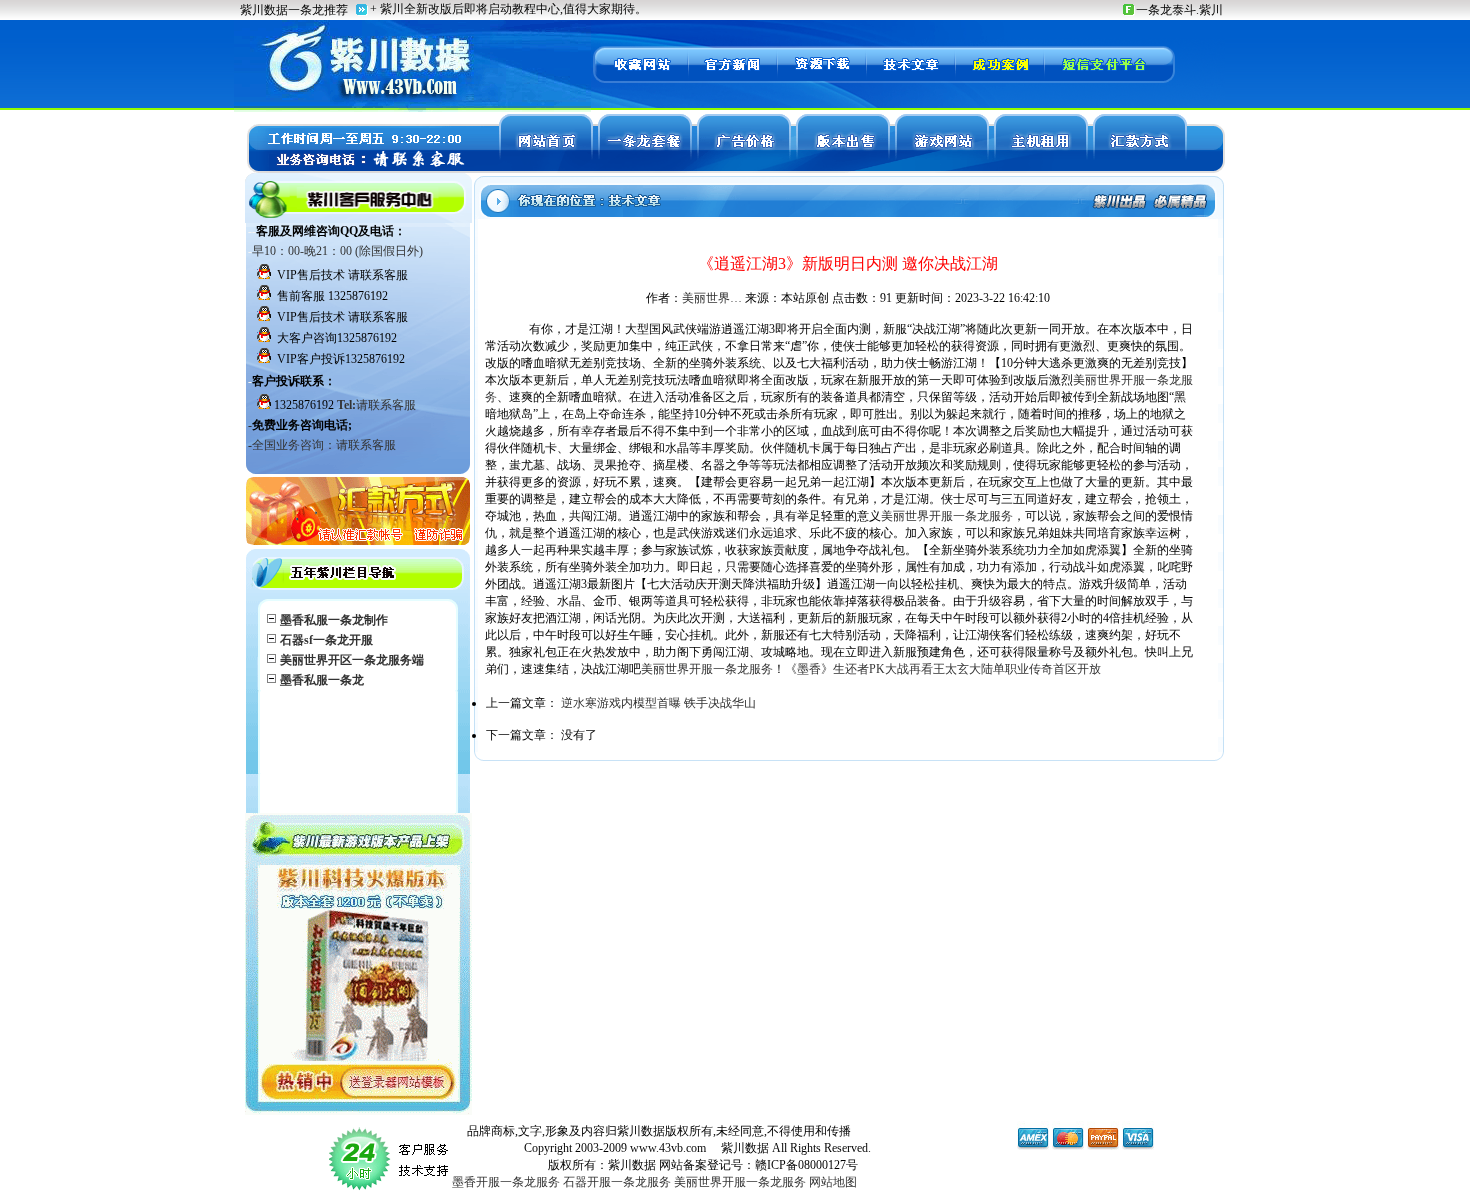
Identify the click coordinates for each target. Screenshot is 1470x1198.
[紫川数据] (640, 80)
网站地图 (833, 1182)
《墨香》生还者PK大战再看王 (865, 669)
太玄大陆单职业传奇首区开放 (1023, 669)
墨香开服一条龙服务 (506, 1182)
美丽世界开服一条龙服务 (947, 516)
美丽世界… (712, 298)
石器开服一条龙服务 (617, 1182)
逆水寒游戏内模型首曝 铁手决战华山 (658, 703)
